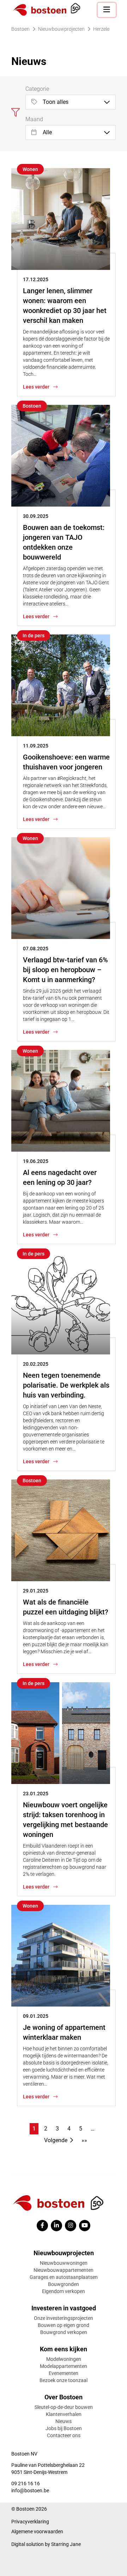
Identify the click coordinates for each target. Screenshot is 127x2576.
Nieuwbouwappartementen (64, 2270)
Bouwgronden (64, 2284)
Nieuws (64, 2421)
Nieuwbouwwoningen (64, 2263)
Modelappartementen (64, 2366)
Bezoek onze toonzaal (64, 2380)
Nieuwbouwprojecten (64, 2253)
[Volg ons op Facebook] (42, 2226)
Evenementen (64, 2373)
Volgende (56, 2140)
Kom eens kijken (64, 2349)
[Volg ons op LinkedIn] (56, 2226)
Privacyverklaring (30, 2522)
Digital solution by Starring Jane (46, 2544)
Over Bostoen (64, 2397)
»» (84, 2140)
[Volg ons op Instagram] (71, 2226)
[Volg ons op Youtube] (85, 2226)
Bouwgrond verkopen (64, 2332)
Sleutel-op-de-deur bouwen (64, 2407)
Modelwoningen (64, 2359)
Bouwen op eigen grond (64, 2325)
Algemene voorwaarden (37, 2531)
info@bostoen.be (30, 2491)
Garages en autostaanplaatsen (64, 2277)
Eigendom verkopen (64, 2291)
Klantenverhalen (64, 2414)
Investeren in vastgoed (64, 2308)
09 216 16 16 (26, 2483)
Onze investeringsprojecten (64, 2318)
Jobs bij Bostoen (64, 2428)
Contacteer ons (64, 2435)
